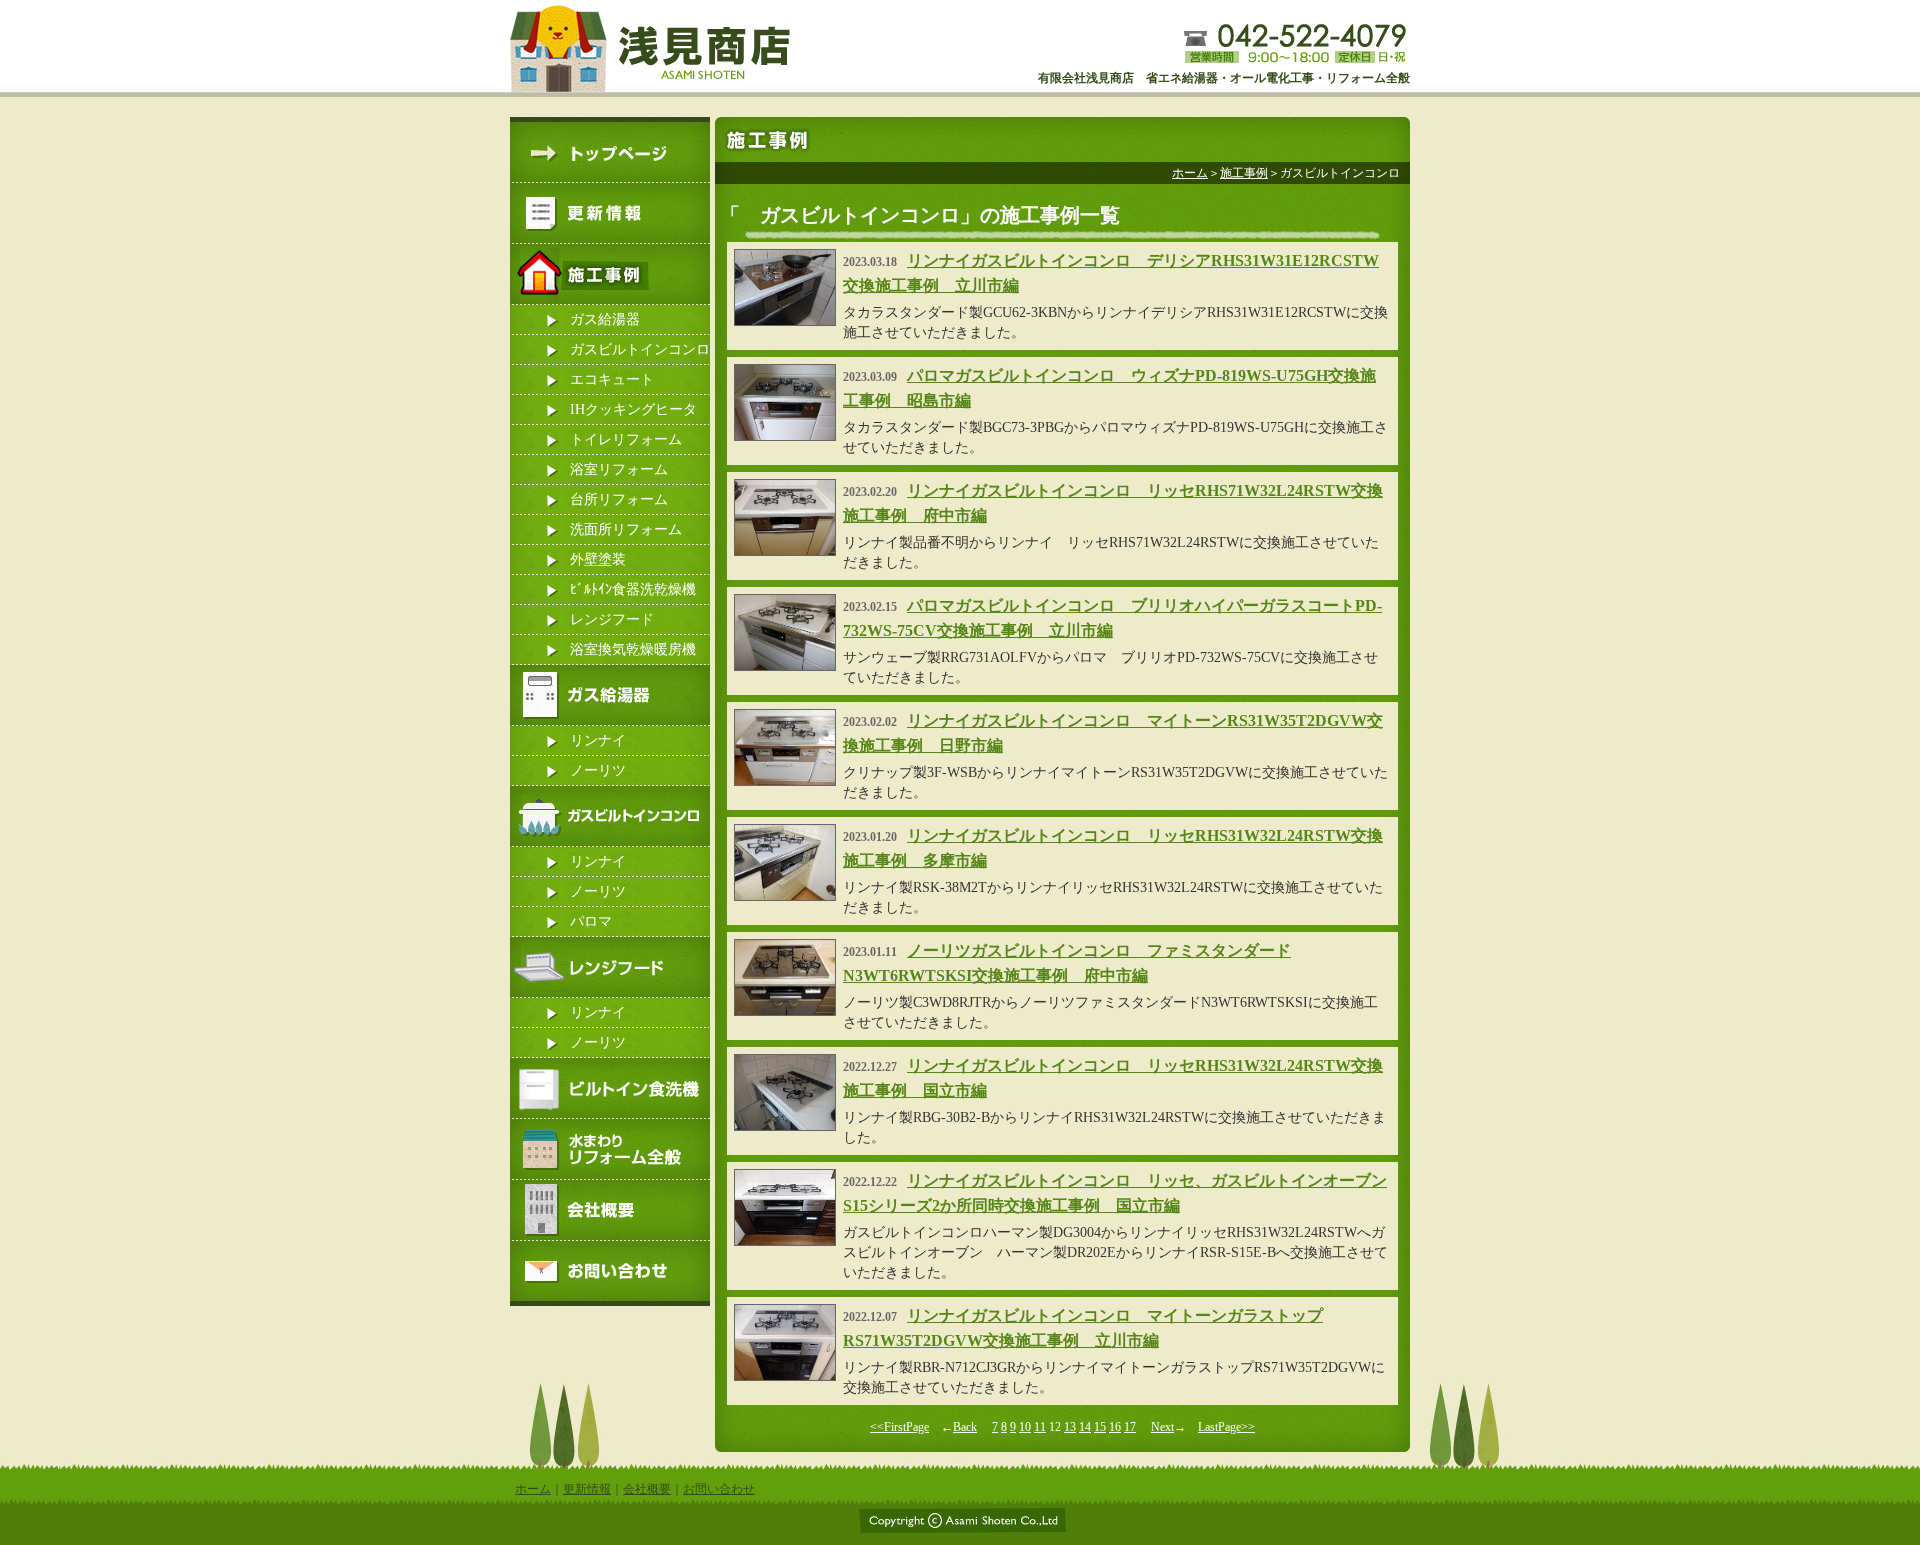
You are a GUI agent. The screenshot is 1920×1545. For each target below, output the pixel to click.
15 (1100, 1427)
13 (1070, 1427)
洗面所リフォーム (626, 529)
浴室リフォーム (619, 469)
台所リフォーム (619, 499)
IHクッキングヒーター (633, 413)
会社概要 (647, 1489)
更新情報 (587, 1489)
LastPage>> (1226, 1427)
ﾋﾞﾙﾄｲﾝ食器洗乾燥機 (633, 589)
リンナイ (598, 740)
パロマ (591, 921)
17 (1130, 1427)
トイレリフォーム (626, 439)
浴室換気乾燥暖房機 (633, 649)
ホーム (1190, 173)
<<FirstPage (899, 1427)
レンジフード (612, 619)
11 (1040, 1427)
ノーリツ (598, 770)
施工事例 (1244, 173)
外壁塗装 (598, 559)
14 (1085, 1427)
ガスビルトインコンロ (640, 349)
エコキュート (612, 379)
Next (1162, 1427)
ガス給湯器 (605, 319)
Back (965, 1427)
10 (1025, 1427)
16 (1115, 1427)
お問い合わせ (719, 1489)
